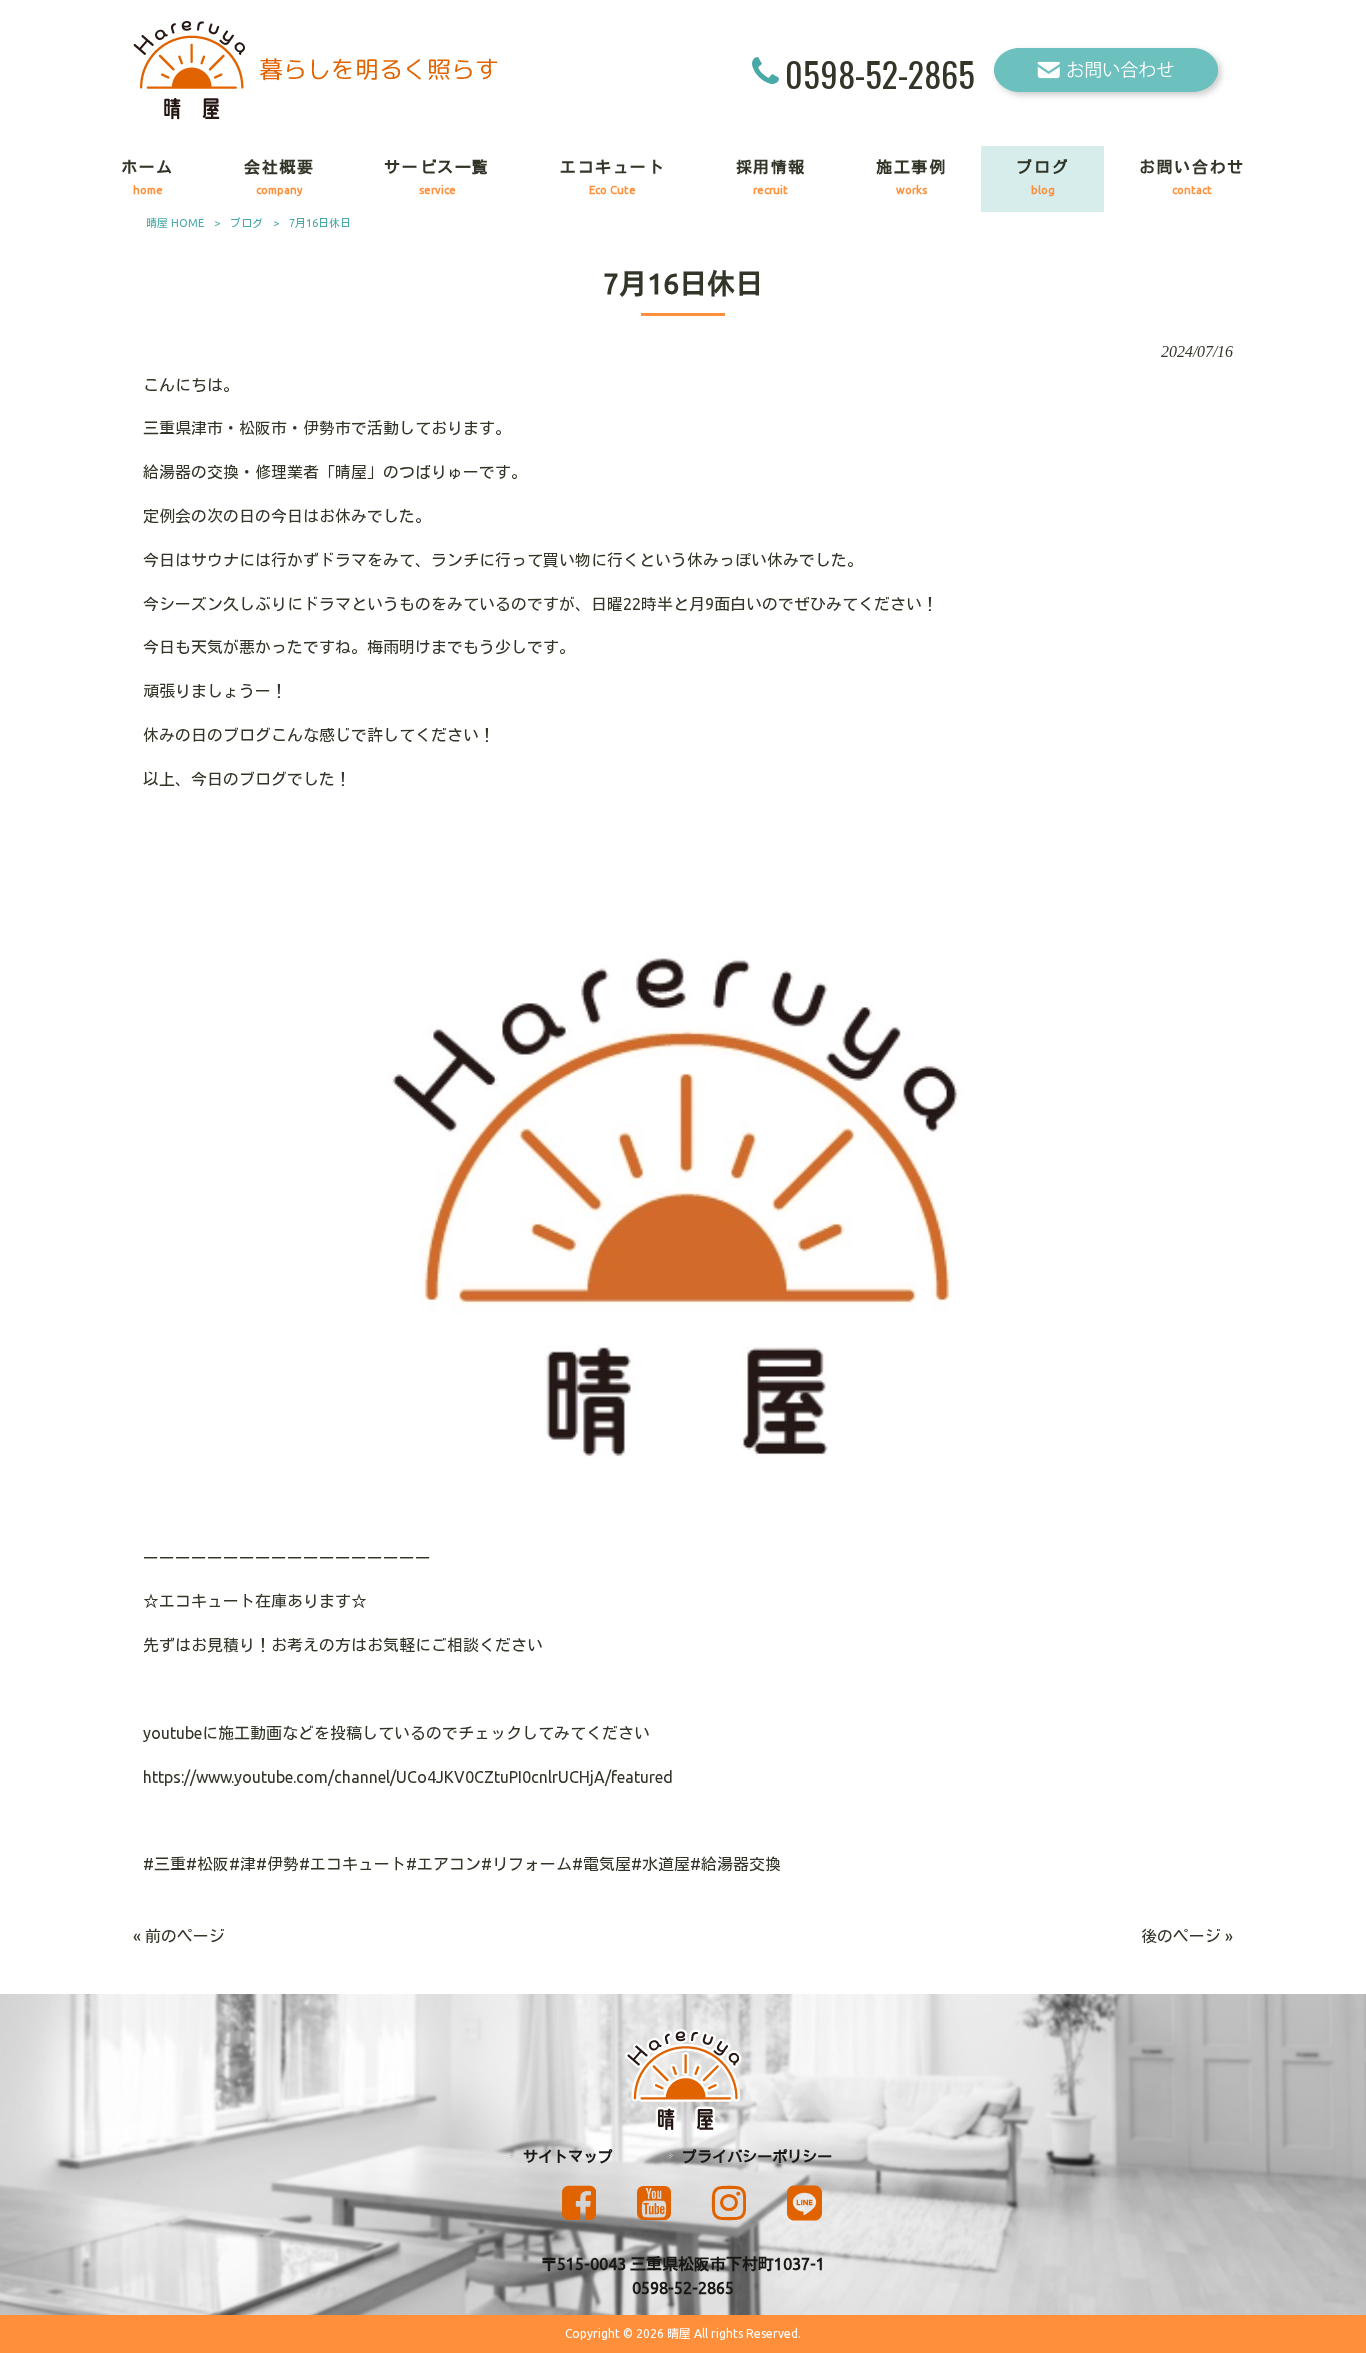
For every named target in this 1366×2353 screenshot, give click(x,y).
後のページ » (1187, 1936)
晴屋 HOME (175, 223)
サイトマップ (568, 2156)
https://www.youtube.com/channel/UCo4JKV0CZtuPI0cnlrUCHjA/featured (408, 1777)
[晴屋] (315, 114)
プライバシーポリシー (757, 2156)
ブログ (246, 223)
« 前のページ (179, 1936)
